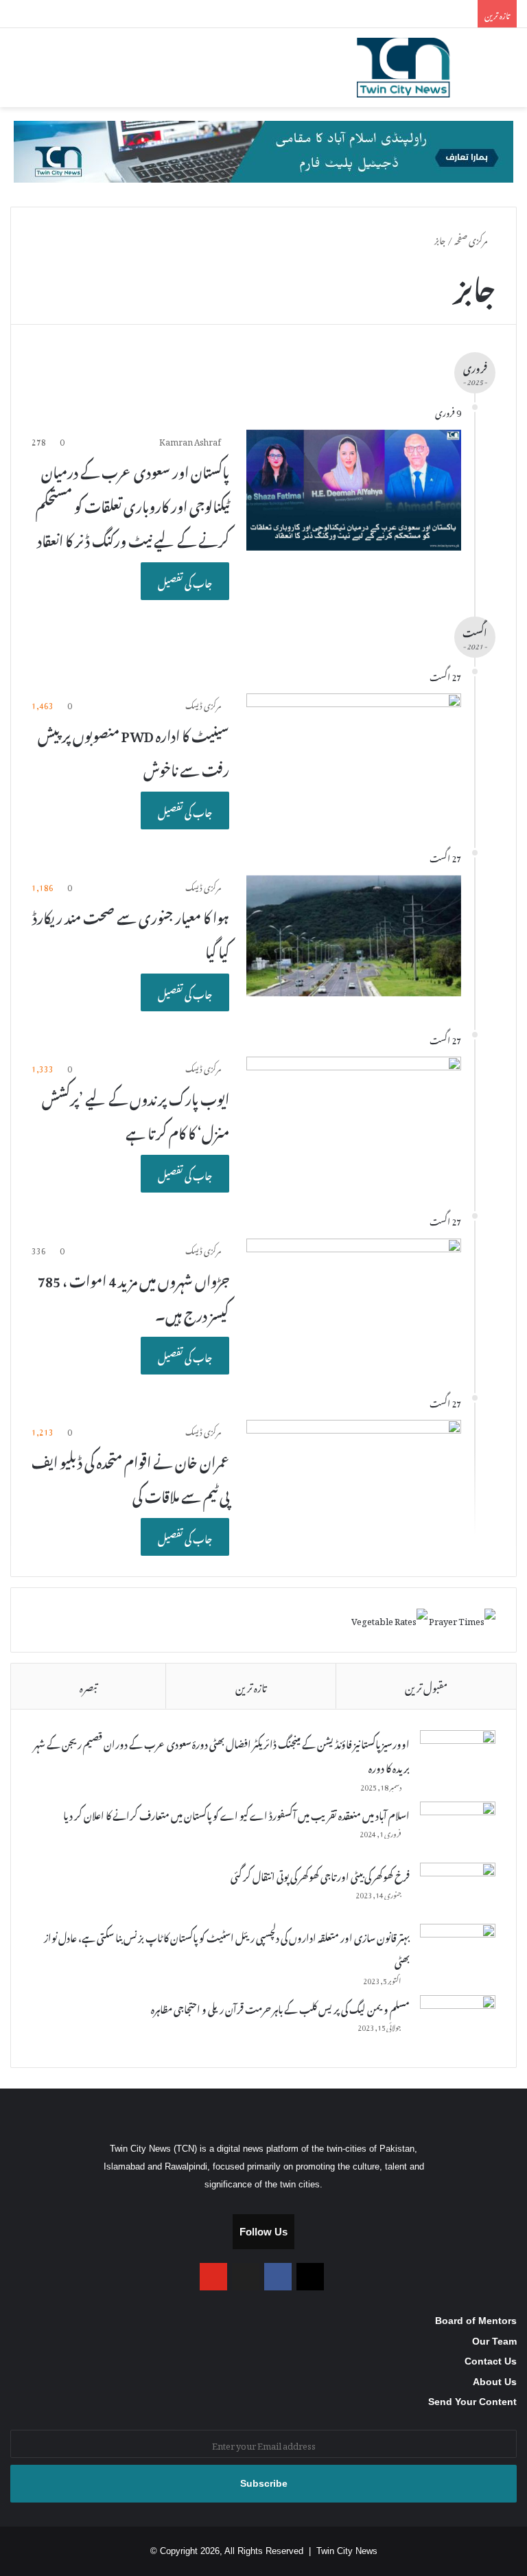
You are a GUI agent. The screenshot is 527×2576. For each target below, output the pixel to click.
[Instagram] (310, 2277)
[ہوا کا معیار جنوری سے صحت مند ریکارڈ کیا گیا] (354, 936)
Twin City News (347, 2551)
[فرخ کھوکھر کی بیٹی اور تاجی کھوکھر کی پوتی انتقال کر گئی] (458, 1888)
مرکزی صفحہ (471, 239)
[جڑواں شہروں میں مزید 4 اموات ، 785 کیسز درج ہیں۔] (354, 1299)
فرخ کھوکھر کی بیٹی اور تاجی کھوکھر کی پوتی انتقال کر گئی (320, 1875)
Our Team (494, 2342)
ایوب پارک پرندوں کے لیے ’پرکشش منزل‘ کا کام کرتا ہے (136, 1114)
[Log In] (41, 73)
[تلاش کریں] (510, 73)
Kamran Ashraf (190, 440)
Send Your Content (472, 2402)
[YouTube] (213, 2277)
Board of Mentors (476, 2321)
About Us (495, 2382)
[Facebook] (278, 2277)
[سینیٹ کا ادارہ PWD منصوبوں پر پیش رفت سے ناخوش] (354, 754)
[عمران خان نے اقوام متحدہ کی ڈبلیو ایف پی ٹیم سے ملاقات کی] (354, 1481)
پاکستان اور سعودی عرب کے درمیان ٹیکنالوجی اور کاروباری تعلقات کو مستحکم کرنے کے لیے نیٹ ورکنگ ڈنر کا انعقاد (132, 504)
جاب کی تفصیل (185, 581)
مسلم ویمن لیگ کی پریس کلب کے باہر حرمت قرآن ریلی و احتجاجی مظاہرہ (280, 2007)
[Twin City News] (422, 68)
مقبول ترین (426, 1686)
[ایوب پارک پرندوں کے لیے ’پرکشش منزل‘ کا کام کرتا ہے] (354, 1117)
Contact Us (491, 2361)
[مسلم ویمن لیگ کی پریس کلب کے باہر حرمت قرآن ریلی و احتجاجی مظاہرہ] (458, 2021)
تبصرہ (88, 1686)
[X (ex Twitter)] (246, 2277)
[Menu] (17, 73)
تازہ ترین (251, 1686)
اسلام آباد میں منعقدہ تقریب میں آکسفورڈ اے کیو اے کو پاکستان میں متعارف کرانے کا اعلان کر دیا (236, 1814)
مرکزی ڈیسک (203, 704)
